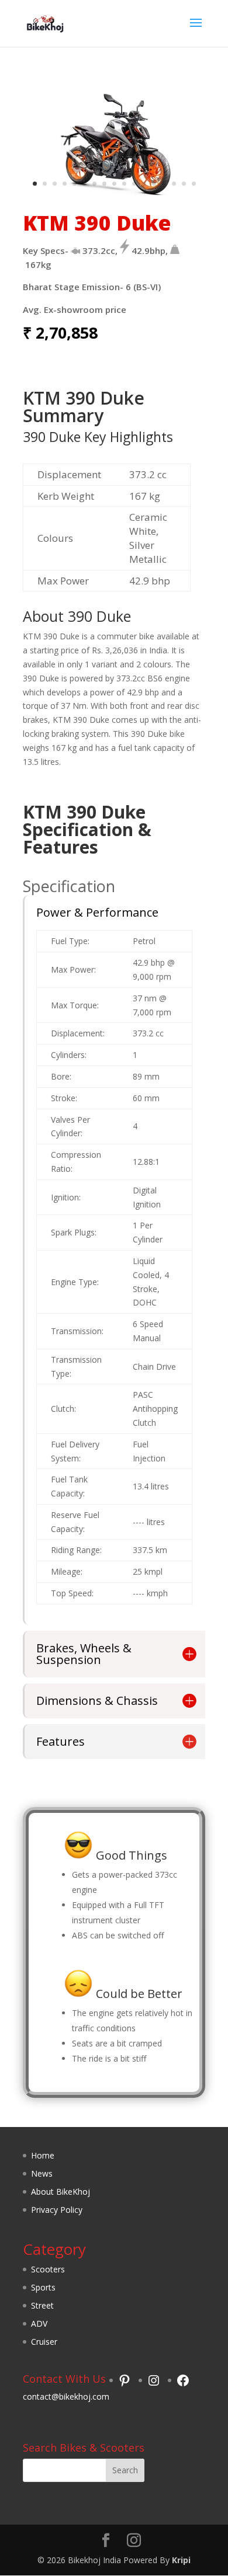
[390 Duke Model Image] (114, 192)
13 (154, 184)
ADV (39, 2323)
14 (164, 184)
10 (124, 184)
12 (144, 184)
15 (174, 184)
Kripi (181, 2560)
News (42, 2173)
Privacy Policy (57, 2210)
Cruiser (44, 2342)
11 (134, 184)
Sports (43, 2287)
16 (184, 184)
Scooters (48, 2269)
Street (42, 2305)
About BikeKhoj (61, 2192)
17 (194, 184)
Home (43, 2155)
